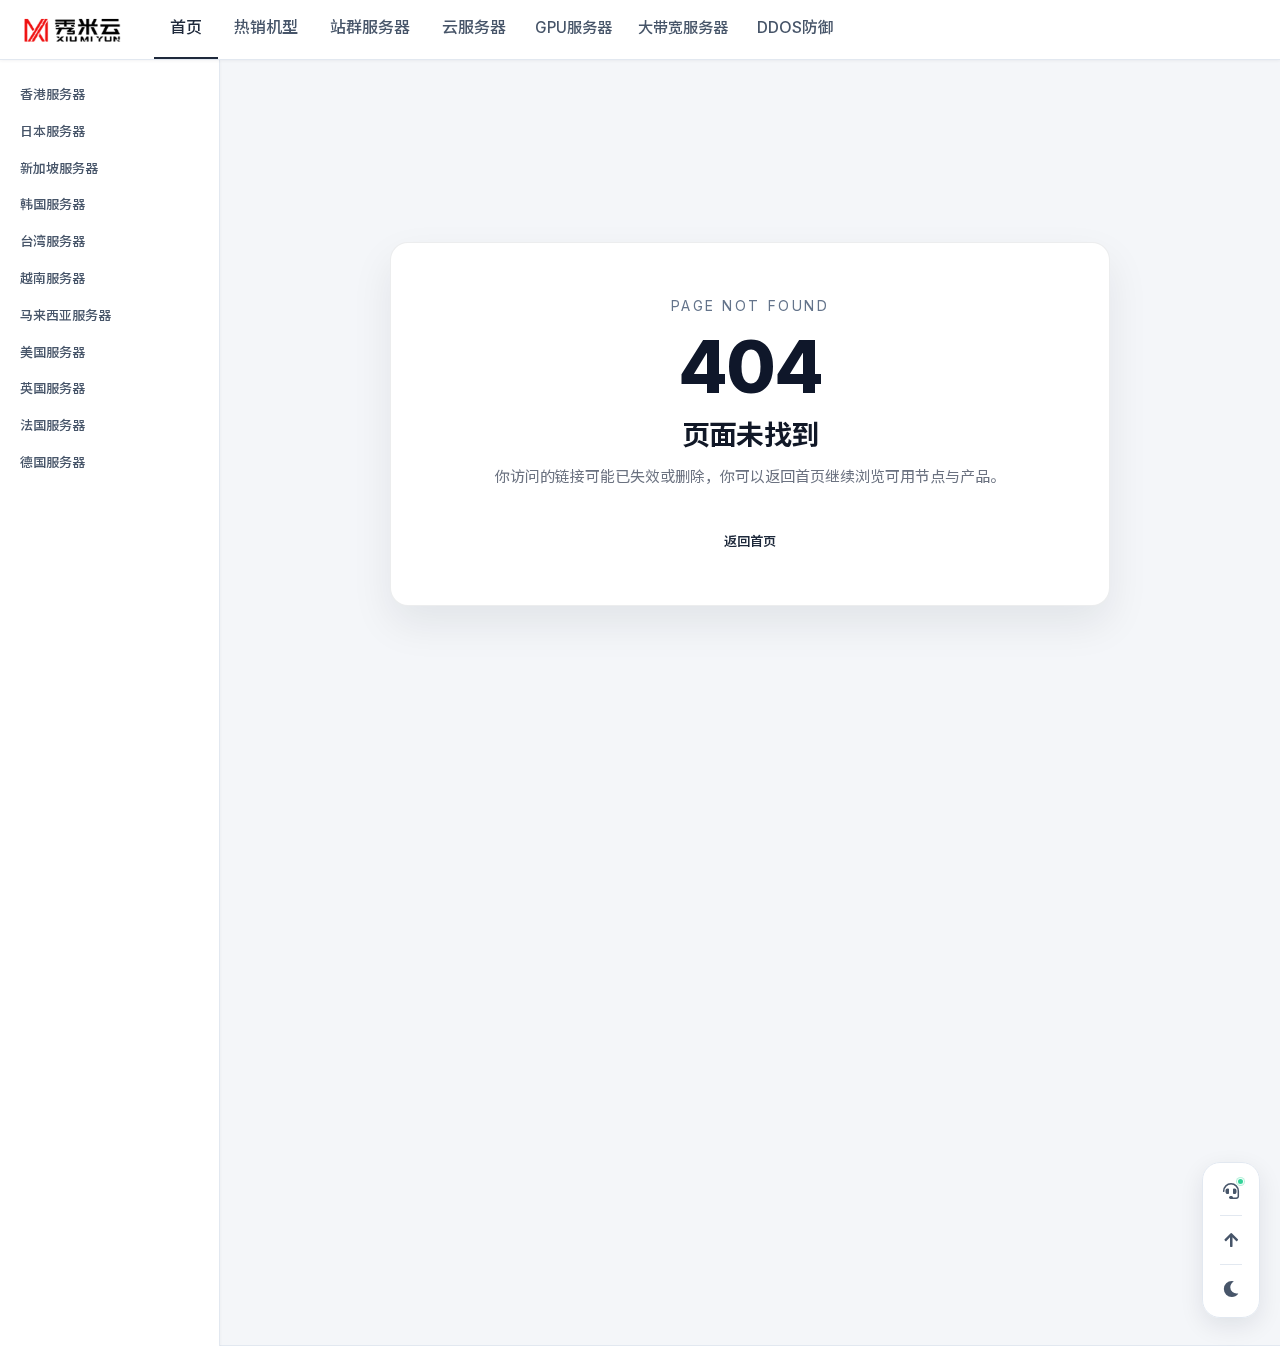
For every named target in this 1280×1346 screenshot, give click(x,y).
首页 (186, 27)
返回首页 (750, 541)
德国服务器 (52, 462)
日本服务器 (52, 131)
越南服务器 (52, 278)
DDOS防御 (795, 27)
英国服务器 (52, 388)
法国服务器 (52, 425)
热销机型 (266, 27)
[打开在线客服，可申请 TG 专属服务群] (1231, 1191)
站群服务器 (370, 27)
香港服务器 (52, 94)
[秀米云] (73, 30)
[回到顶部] (1231, 1240)
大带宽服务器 (683, 27)
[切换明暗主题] (1231, 1289)
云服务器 (474, 27)
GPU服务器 (573, 27)
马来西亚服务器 (65, 315)
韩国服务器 (52, 204)
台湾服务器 (52, 241)
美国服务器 (52, 352)
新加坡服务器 (59, 168)
